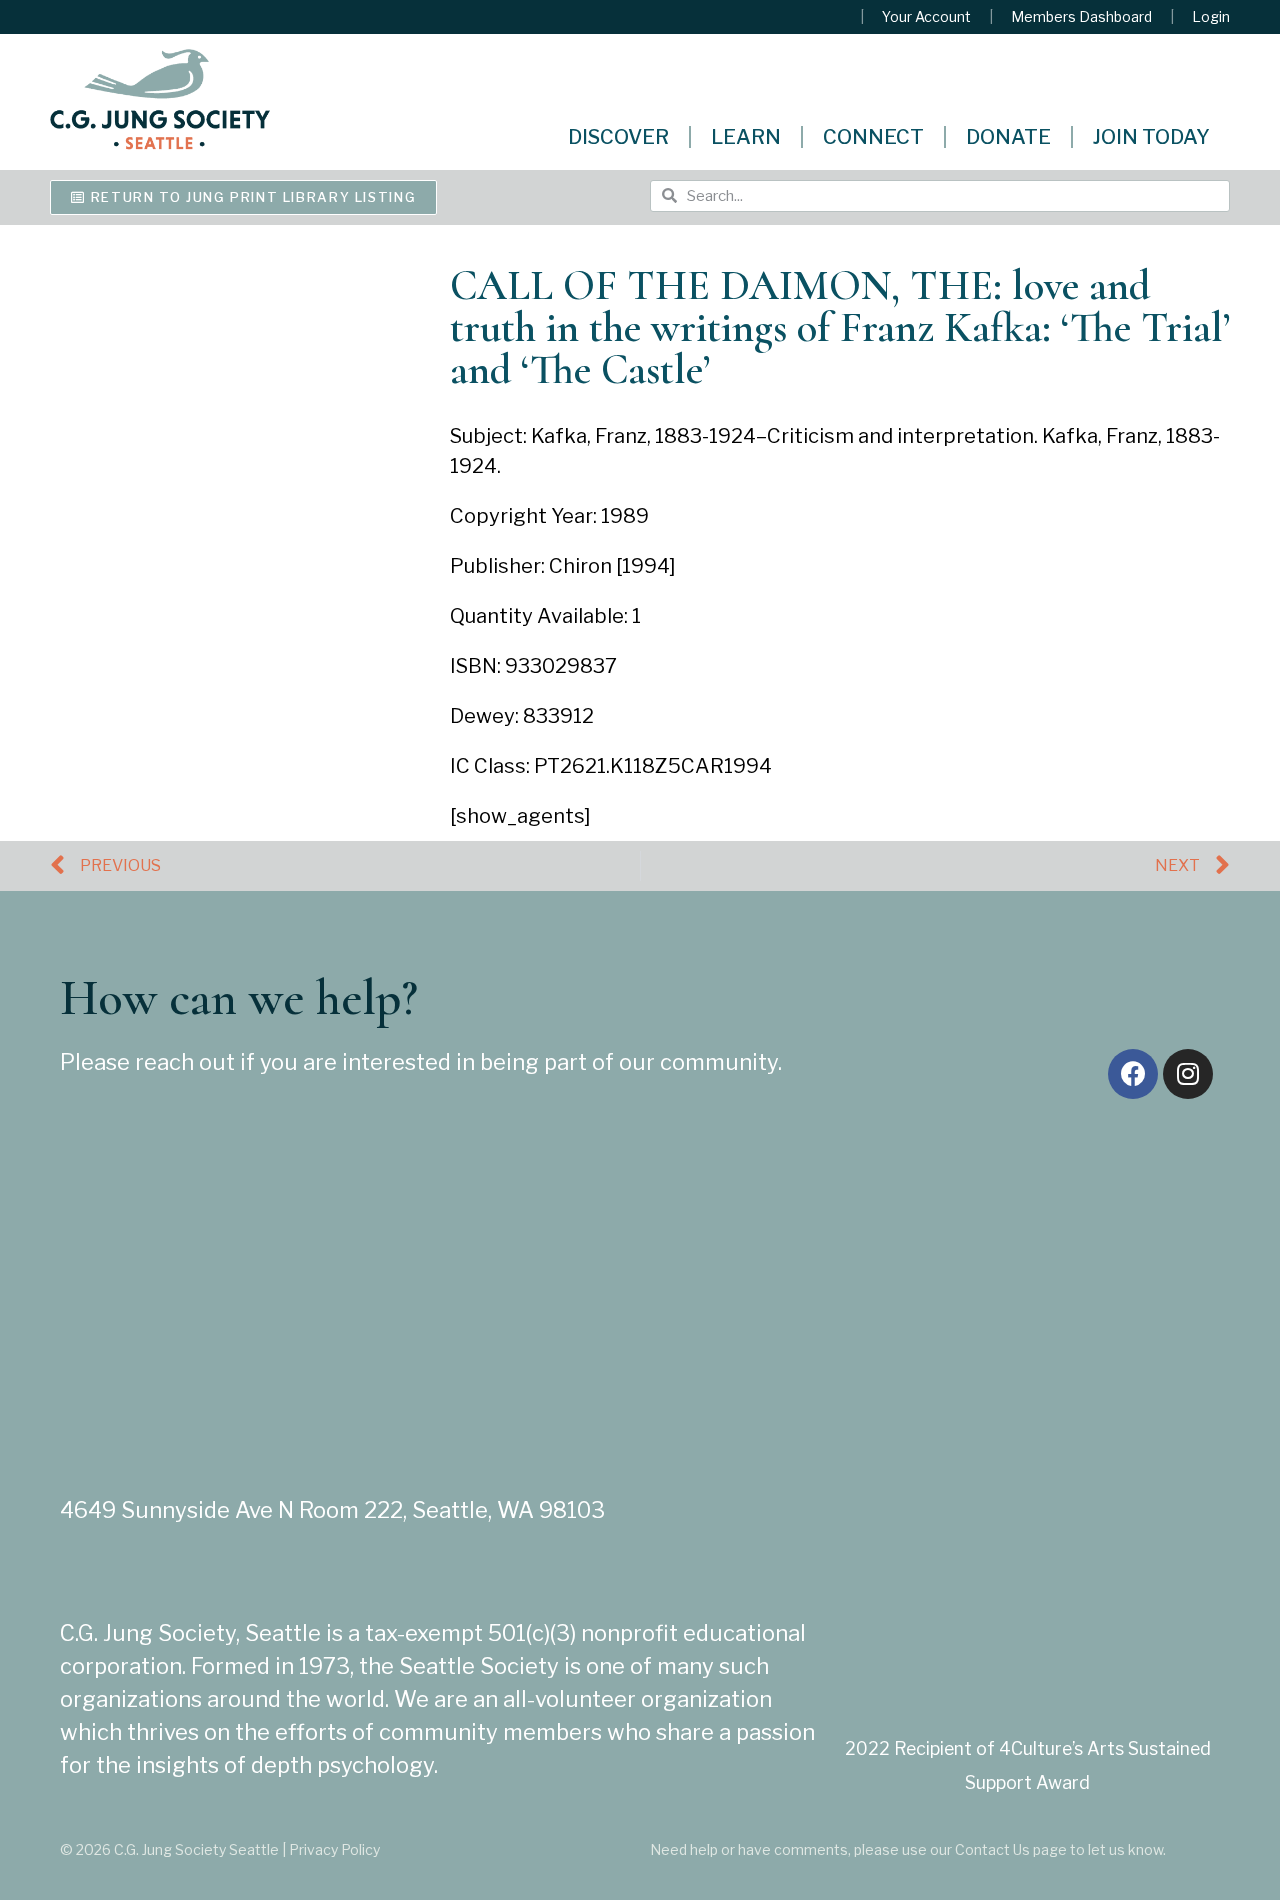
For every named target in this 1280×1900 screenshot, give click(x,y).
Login (1211, 17)
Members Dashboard (1081, 17)
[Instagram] (1188, 1074)
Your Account (926, 17)
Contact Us (992, 1849)
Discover (618, 137)
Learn (746, 137)
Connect (873, 137)
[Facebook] (1133, 1074)
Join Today (1151, 137)
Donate (1008, 137)
